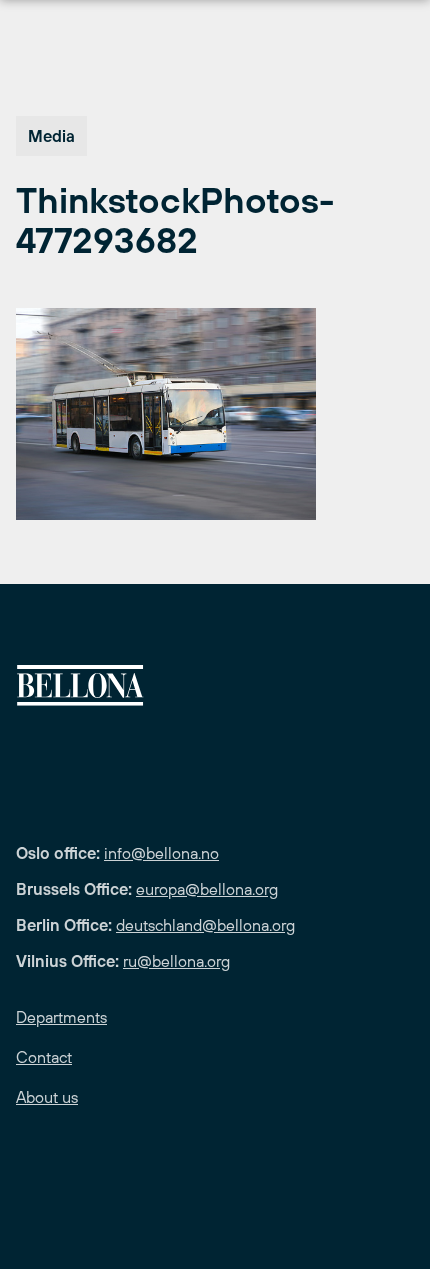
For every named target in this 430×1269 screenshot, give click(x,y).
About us (47, 1097)
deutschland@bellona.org (205, 925)
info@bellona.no (161, 853)
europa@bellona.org (207, 889)
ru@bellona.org (176, 961)
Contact (44, 1057)
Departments (61, 1017)
